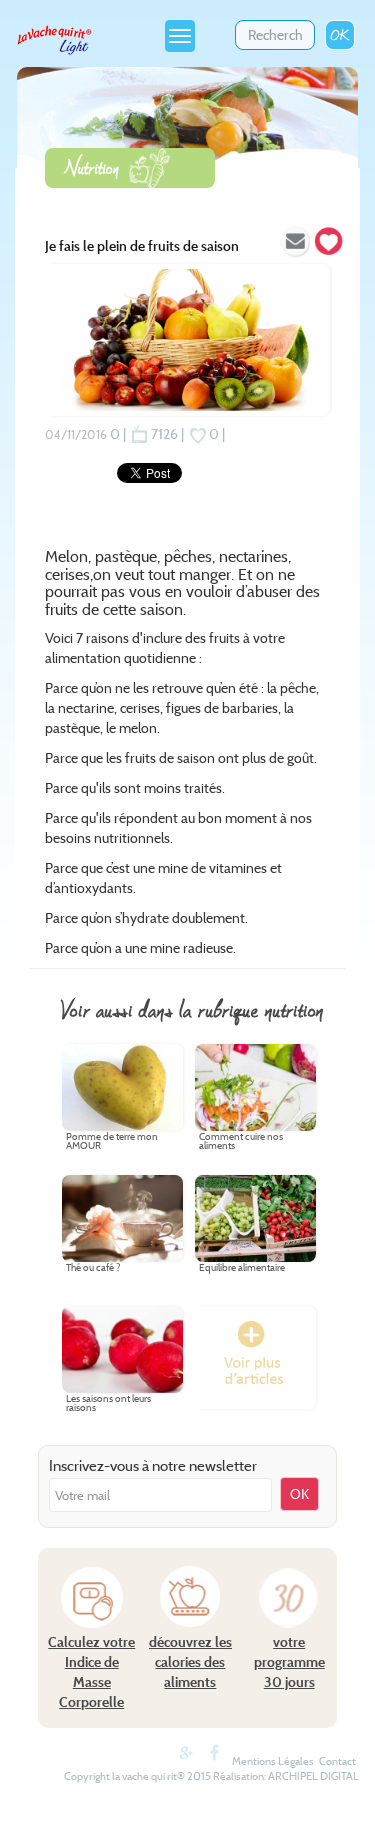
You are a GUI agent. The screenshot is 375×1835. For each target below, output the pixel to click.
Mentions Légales (273, 1761)
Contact (337, 1761)
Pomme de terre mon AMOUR (112, 1142)
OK (340, 35)
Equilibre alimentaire (242, 1268)
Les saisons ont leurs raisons (108, 1404)
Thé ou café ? (93, 1268)
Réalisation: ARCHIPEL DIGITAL (286, 1776)
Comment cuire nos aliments (241, 1142)
